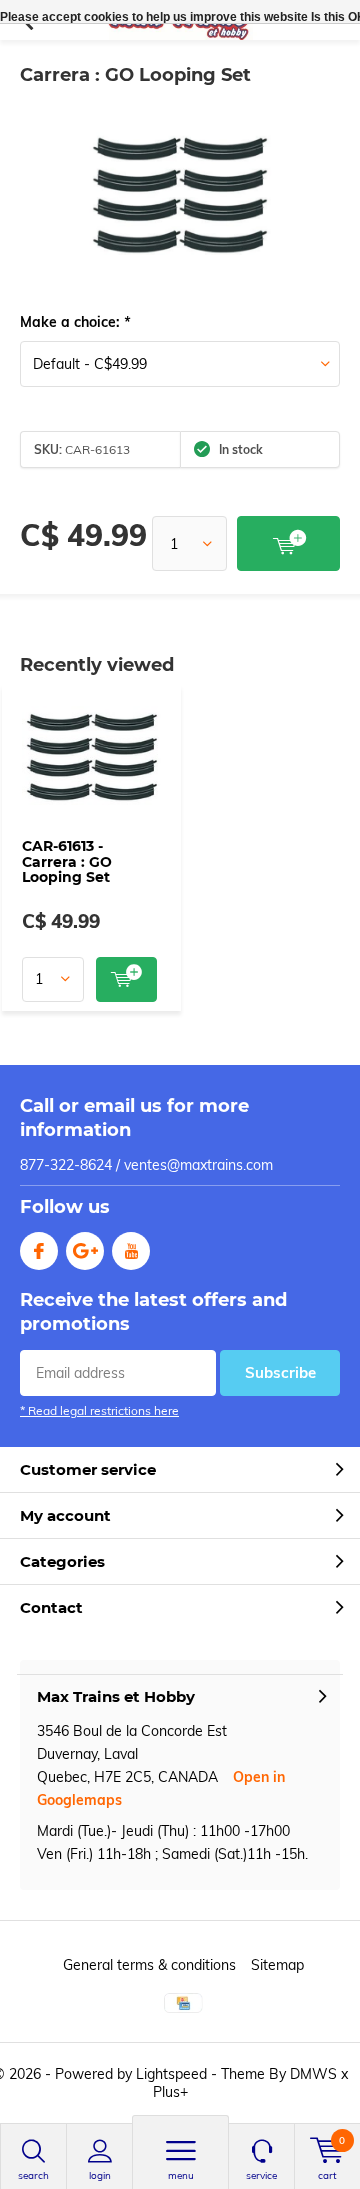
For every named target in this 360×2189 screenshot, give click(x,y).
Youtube (131, 1251)
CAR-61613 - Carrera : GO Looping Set (67, 861)
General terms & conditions (149, 1965)
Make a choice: (75, 322)
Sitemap (277, 1965)
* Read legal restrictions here (99, 1410)
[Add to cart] (288, 543)
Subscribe (280, 1372)
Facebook (39, 1251)
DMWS (313, 2074)
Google (85, 1251)
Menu (181, 2175)
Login (100, 2175)
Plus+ (170, 2092)
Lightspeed (171, 2074)
